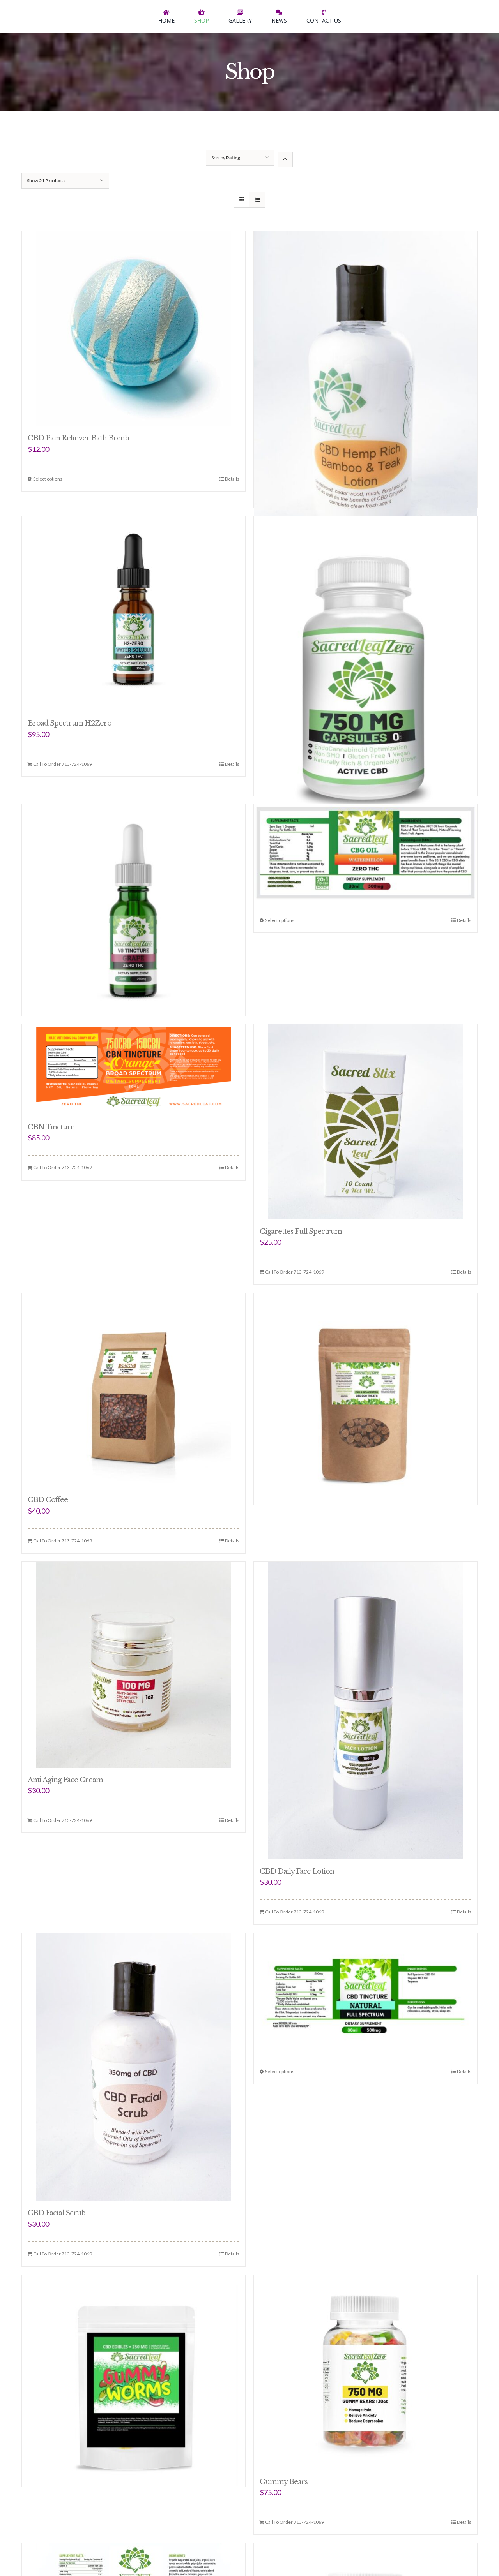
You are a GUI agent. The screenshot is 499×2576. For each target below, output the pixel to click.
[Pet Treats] (365, 1366)
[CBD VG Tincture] (134, 877)
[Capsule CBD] (365, 623)
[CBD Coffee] (134, 1390)
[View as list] (257, 200)
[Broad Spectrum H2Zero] (134, 614)
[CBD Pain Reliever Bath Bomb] (134, 329)
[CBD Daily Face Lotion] (365, 1711)
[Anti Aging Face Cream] (134, 1665)
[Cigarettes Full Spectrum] (365, 1122)
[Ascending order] (285, 159)
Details (232, 479)
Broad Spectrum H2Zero (70, 723)
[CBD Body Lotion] (365, 337)
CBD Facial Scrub (57, 2213)
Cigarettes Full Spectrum (301, 1232)
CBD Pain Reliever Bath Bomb (78, 438)
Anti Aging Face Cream (65, 1780)
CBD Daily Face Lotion (297, 1871)
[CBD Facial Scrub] (134, 2067)
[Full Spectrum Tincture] (365, 1976)
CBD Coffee (48, 1500)
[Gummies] (134, 2348)
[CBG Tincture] (365, 836)
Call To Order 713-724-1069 (63, 764)
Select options (48, 479)
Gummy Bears (284, 2482)
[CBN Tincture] (134, 1070)
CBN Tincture (51, 1127)
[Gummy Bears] (365, 2372)
